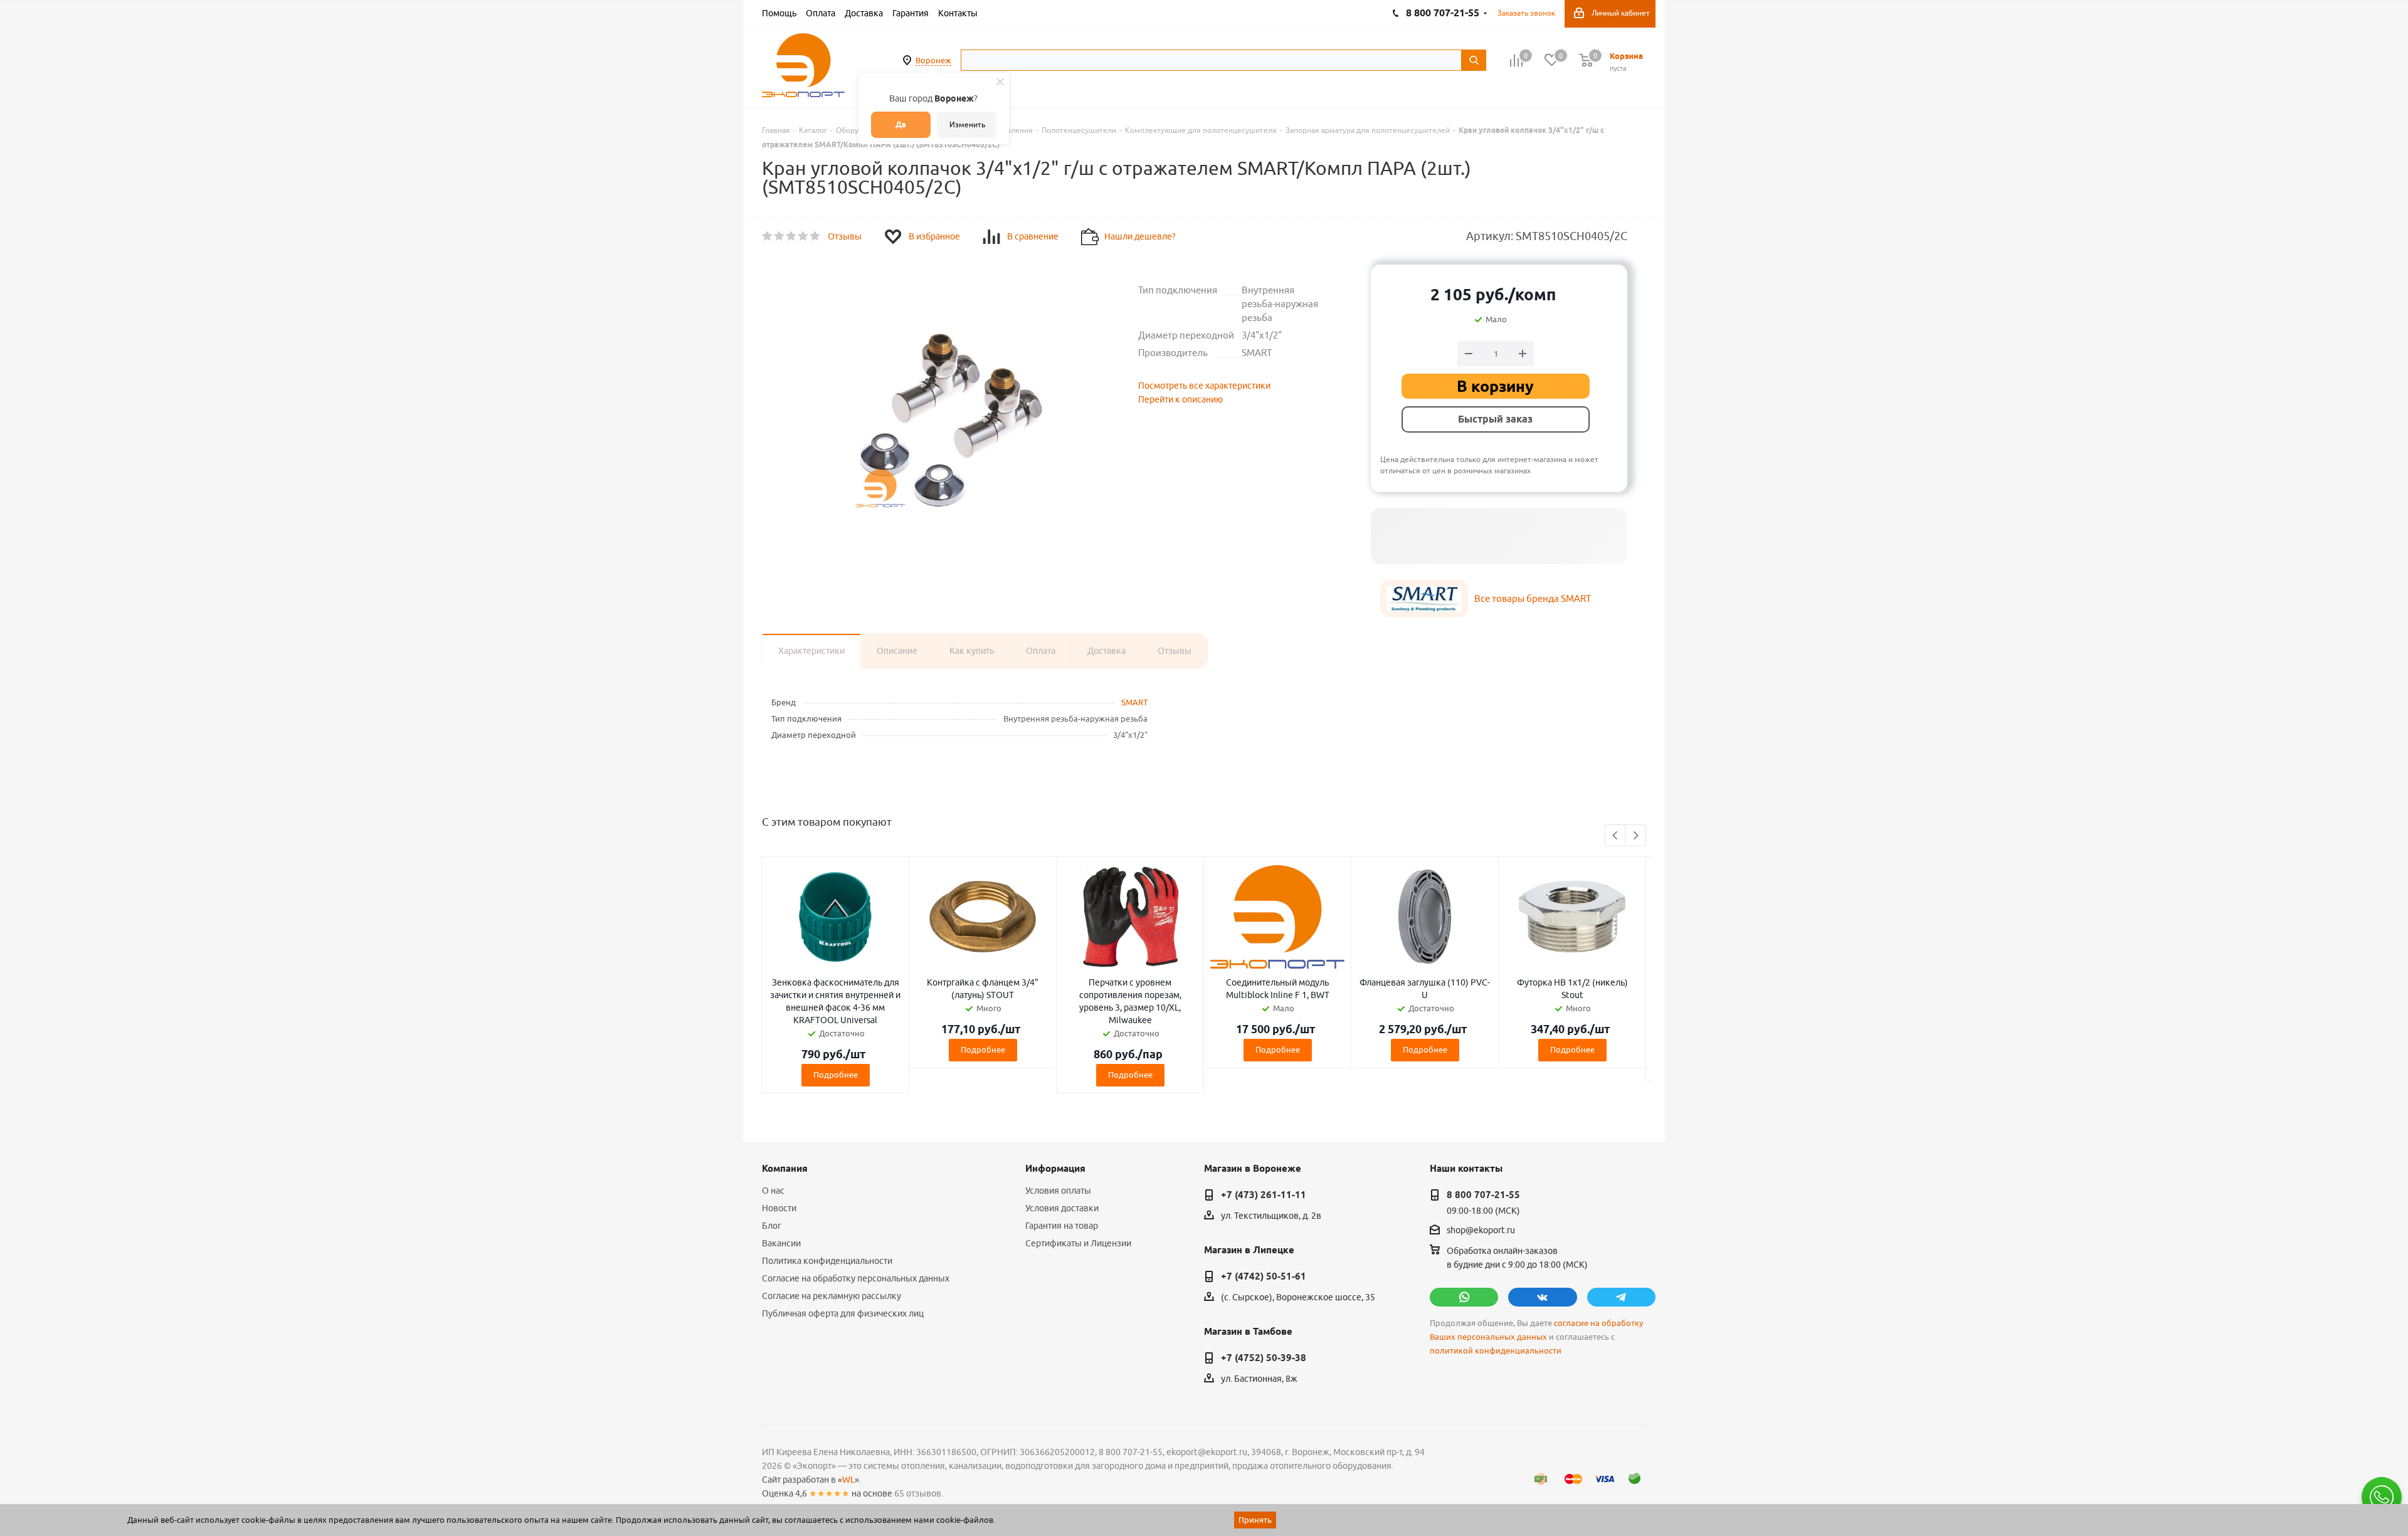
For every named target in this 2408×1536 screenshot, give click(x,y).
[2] (780, 236)
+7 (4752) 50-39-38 (1264, 1358)
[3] (792, 236)
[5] (816, 236)
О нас (773, 1191)
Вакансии (781, 1243)
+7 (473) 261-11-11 (1264, 1195)
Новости (779, 1208)
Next (1636, 836)
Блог (772, 1226)
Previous (1616, 836)
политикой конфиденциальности (1496, 1351)
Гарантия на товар (1062, 1226)
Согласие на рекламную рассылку (832, 1296)
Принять (1255, 1520)
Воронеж (933, 60)
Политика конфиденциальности (827, 1261)
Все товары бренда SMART (1533, 598)
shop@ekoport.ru (1481, 1231)
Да (901, 124)
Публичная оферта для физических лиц (843, 1313)
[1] (768, 236)
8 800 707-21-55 (1483, 1195)
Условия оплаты (1058, 1191)
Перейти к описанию (1180, 399)
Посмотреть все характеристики (1204, 386)
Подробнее (836, 1075)
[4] (804, 236)
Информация (1055, 1169)
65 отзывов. (919, 1493)
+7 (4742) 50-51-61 (1264, 1276)
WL (848, 1480)
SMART (1134, 702)
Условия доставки (1062, 1208)
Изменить (967, 124)
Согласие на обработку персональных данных (856, 1278)
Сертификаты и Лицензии (1078, 1243)
